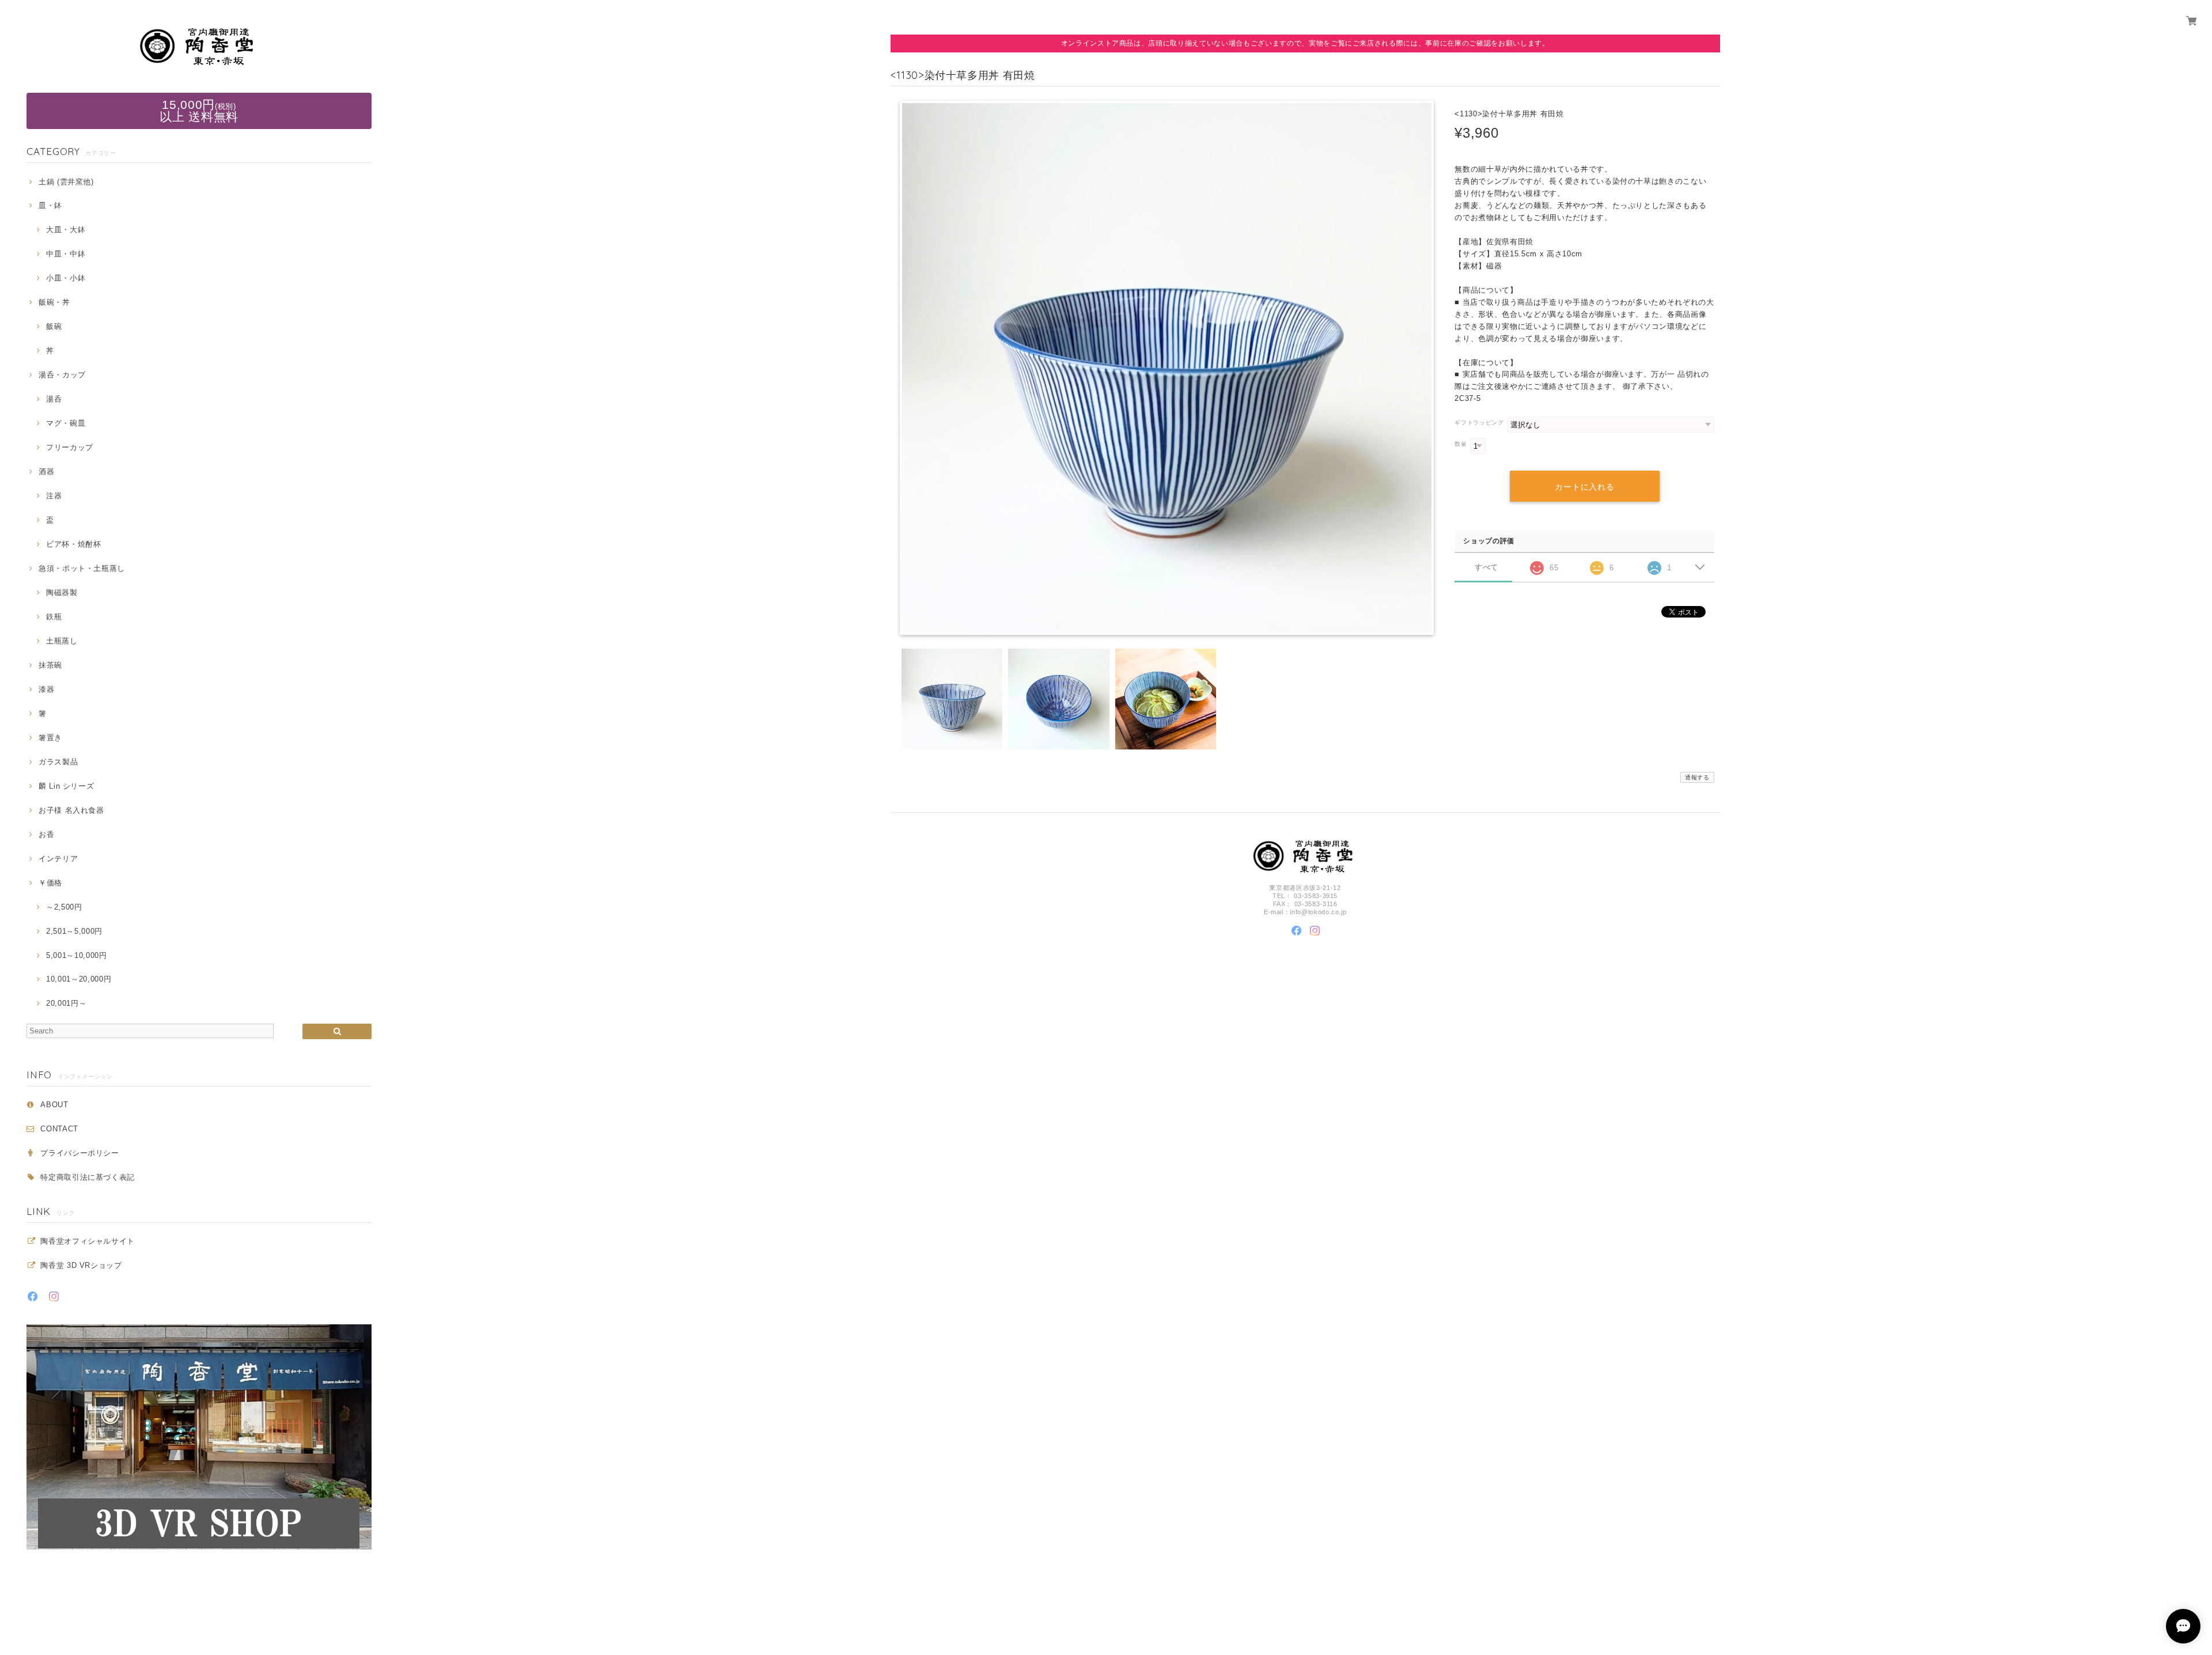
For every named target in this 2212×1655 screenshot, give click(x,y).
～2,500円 (64, 907)
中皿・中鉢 (66, 254)
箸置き (50, 738)
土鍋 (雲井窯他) (66, 182)
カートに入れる (1584, 487)
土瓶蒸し (62, 641)
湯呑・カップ (62, 375)
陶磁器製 (62, 592)
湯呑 (54, 399)
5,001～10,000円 (76, 955)
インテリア (58, 859)
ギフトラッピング (1479, 423)
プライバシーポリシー (80, 1153)
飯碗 (54, 326)
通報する (1697, 777)
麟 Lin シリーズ (66, 786)
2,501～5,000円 (74, 931)
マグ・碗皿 (66, 423)
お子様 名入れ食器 (71, 810)
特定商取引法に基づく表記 (88, 1177)
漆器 (46, 689)
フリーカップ (70, 447)
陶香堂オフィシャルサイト (88, 1241)
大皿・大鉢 (66, 230)
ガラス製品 (58, 762)
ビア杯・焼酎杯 (73, 544)
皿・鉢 (50, 205)
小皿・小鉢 (66, 278)
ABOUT (54, 1105)
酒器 (46, 471)
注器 (54, 496)
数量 (1461, 444)
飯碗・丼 (54, 302)
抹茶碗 (50, 665)
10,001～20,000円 (79, 979)
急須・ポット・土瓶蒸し (82, 568)
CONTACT (59, 1129)
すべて (1486, 567)
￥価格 (50, 883)
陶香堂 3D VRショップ (81, 1265)
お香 (46, 834)
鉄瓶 (54, 617)
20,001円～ (66, 1003)
